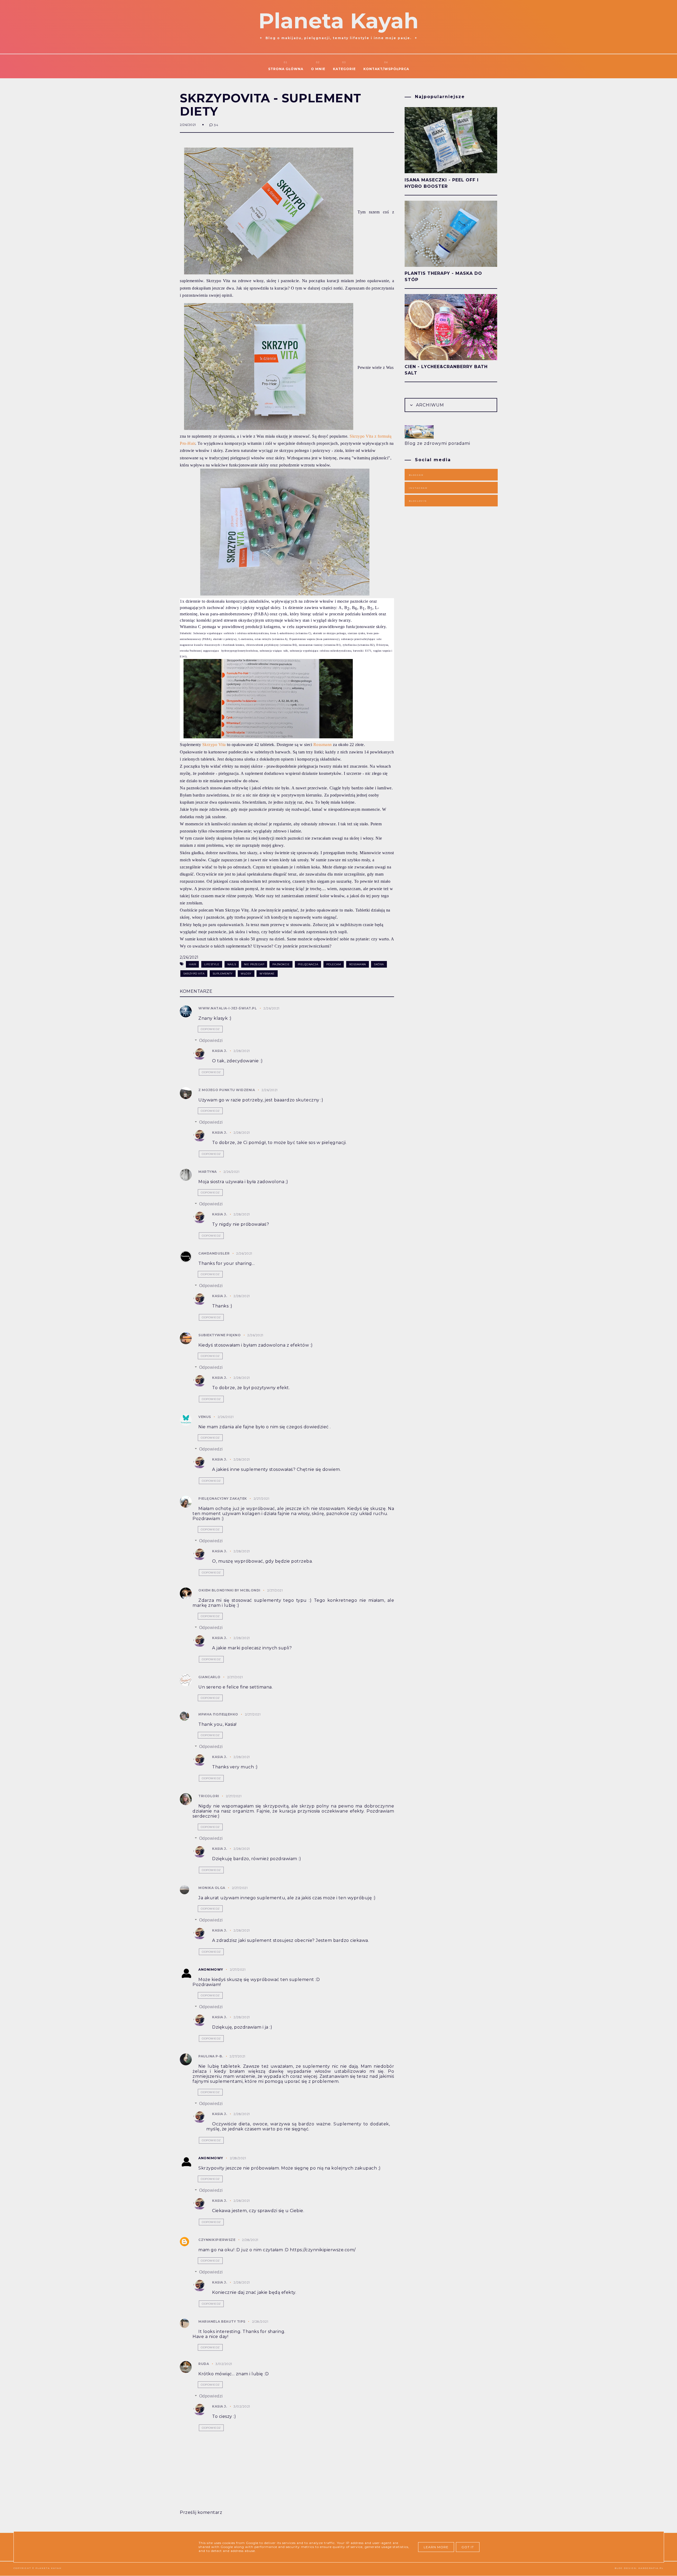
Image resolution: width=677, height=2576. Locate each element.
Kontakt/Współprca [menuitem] (386, 69)
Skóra (379, 964)
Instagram (418, 488)
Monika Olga (212, 1888)
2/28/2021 (242, 1051)
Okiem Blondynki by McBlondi (229, 1590)
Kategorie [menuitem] (344, 69)
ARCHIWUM (429, 405)
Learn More (436, 2547)
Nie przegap (254, 964)
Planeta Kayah (338, 21)
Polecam (334, 964)
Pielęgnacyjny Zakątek (223, 1499)
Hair (192, 964)
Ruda (204, 2364)
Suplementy (223, 974)
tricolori (209, 1796)
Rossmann (323, 745)
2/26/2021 (271, 1008)
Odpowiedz (210, 1029)
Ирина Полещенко (218, 1714)
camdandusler (214, 1253)
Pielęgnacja (308, 964)
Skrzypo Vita (214, 745)
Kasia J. (219, 1051)
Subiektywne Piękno (219, 1335)
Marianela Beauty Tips (222, 2321)
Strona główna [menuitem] (286, 69)
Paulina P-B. (211, 2056)
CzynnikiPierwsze (217, 2240)
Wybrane (267, 974)
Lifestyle (212, 964)
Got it (468, 2547)
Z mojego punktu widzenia (227, 1090)
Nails (232, 964)
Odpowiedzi (211, 1040)
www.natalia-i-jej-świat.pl (228, 1008)
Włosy (246, 974)
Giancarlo (209, 1677)
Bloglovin (418, 501)
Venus (205, 1417)
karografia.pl (651, 2568)
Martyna (208, 1172)
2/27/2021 (262, 1499)
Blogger (416, 475)
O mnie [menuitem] (318, 69)
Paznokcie (281, 964)
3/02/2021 (224, 2364)
